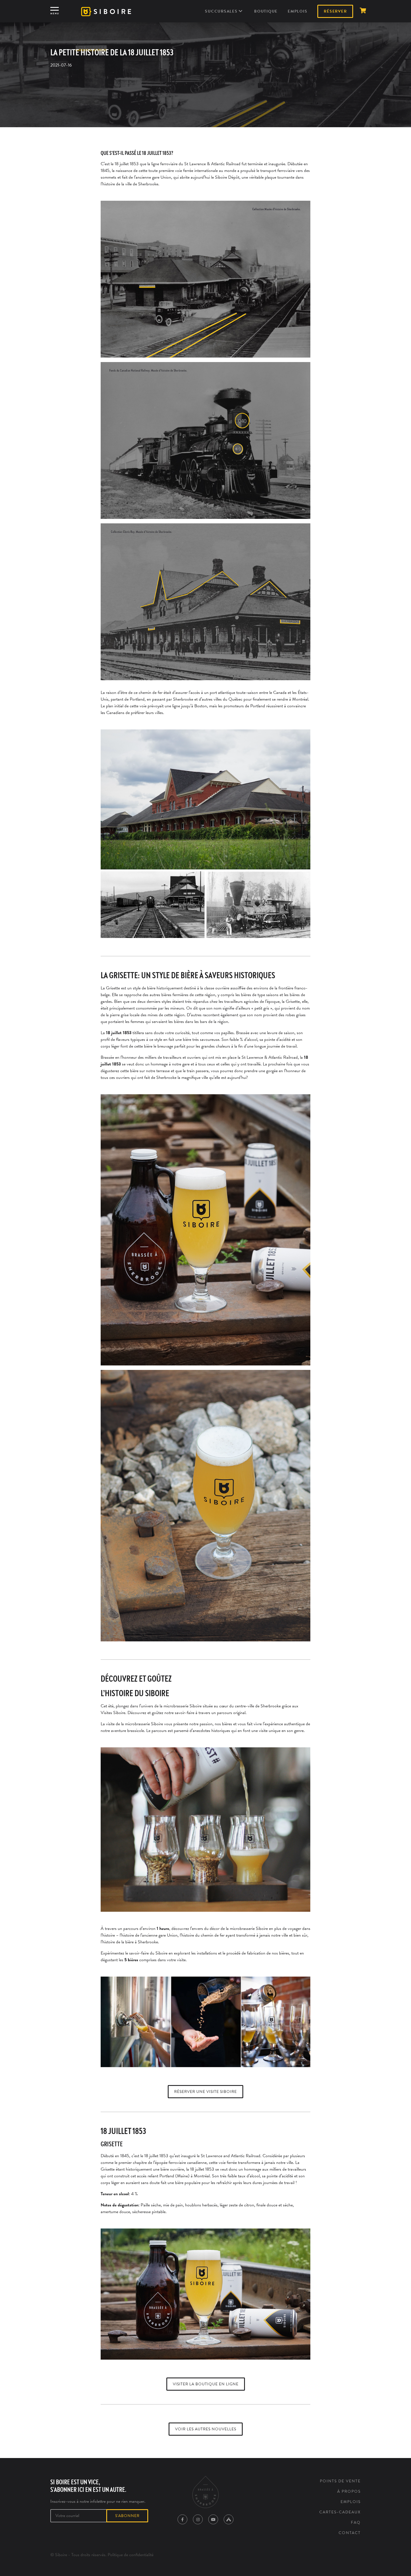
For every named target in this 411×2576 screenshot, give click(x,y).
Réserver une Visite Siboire (206, 2092)
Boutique (266, 11)
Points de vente (340, 2481)
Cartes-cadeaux (340, 2512)
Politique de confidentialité (131, 2555)
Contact (350, 2533)
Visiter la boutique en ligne (206, 2384)
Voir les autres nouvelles (206, 2429)
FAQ (356, 2522)
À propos (349, 2491)
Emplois (297, 11)
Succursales (222, 11)
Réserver (335, 11)
